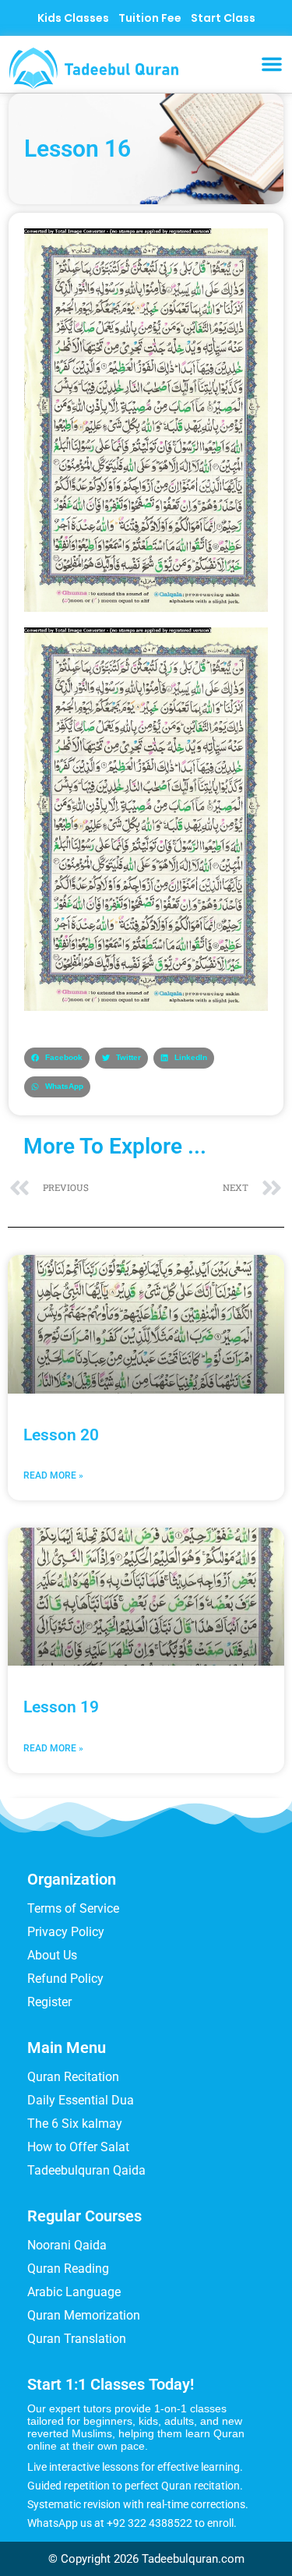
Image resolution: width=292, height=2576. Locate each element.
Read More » (53, 1475)
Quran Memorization (84, 2315)
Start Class (223, 18)
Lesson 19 (61, 1707)
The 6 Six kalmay (75, 2124)
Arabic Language (74, 2292)
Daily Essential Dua (81, 2100)
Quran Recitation (73, 2077)
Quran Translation (77, 2339)
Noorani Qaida (67, 2245)
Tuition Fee (150, 18)
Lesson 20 (61, 1435)
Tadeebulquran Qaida (86, 2170)
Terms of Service (73, 1908)
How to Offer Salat (78, 2147)
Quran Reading (68, 2269)
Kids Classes (73, 18)
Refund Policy (65, 1979)
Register (49, 2002)
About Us (52, 1955)
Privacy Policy (66, 1932)
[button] (272, 64)
